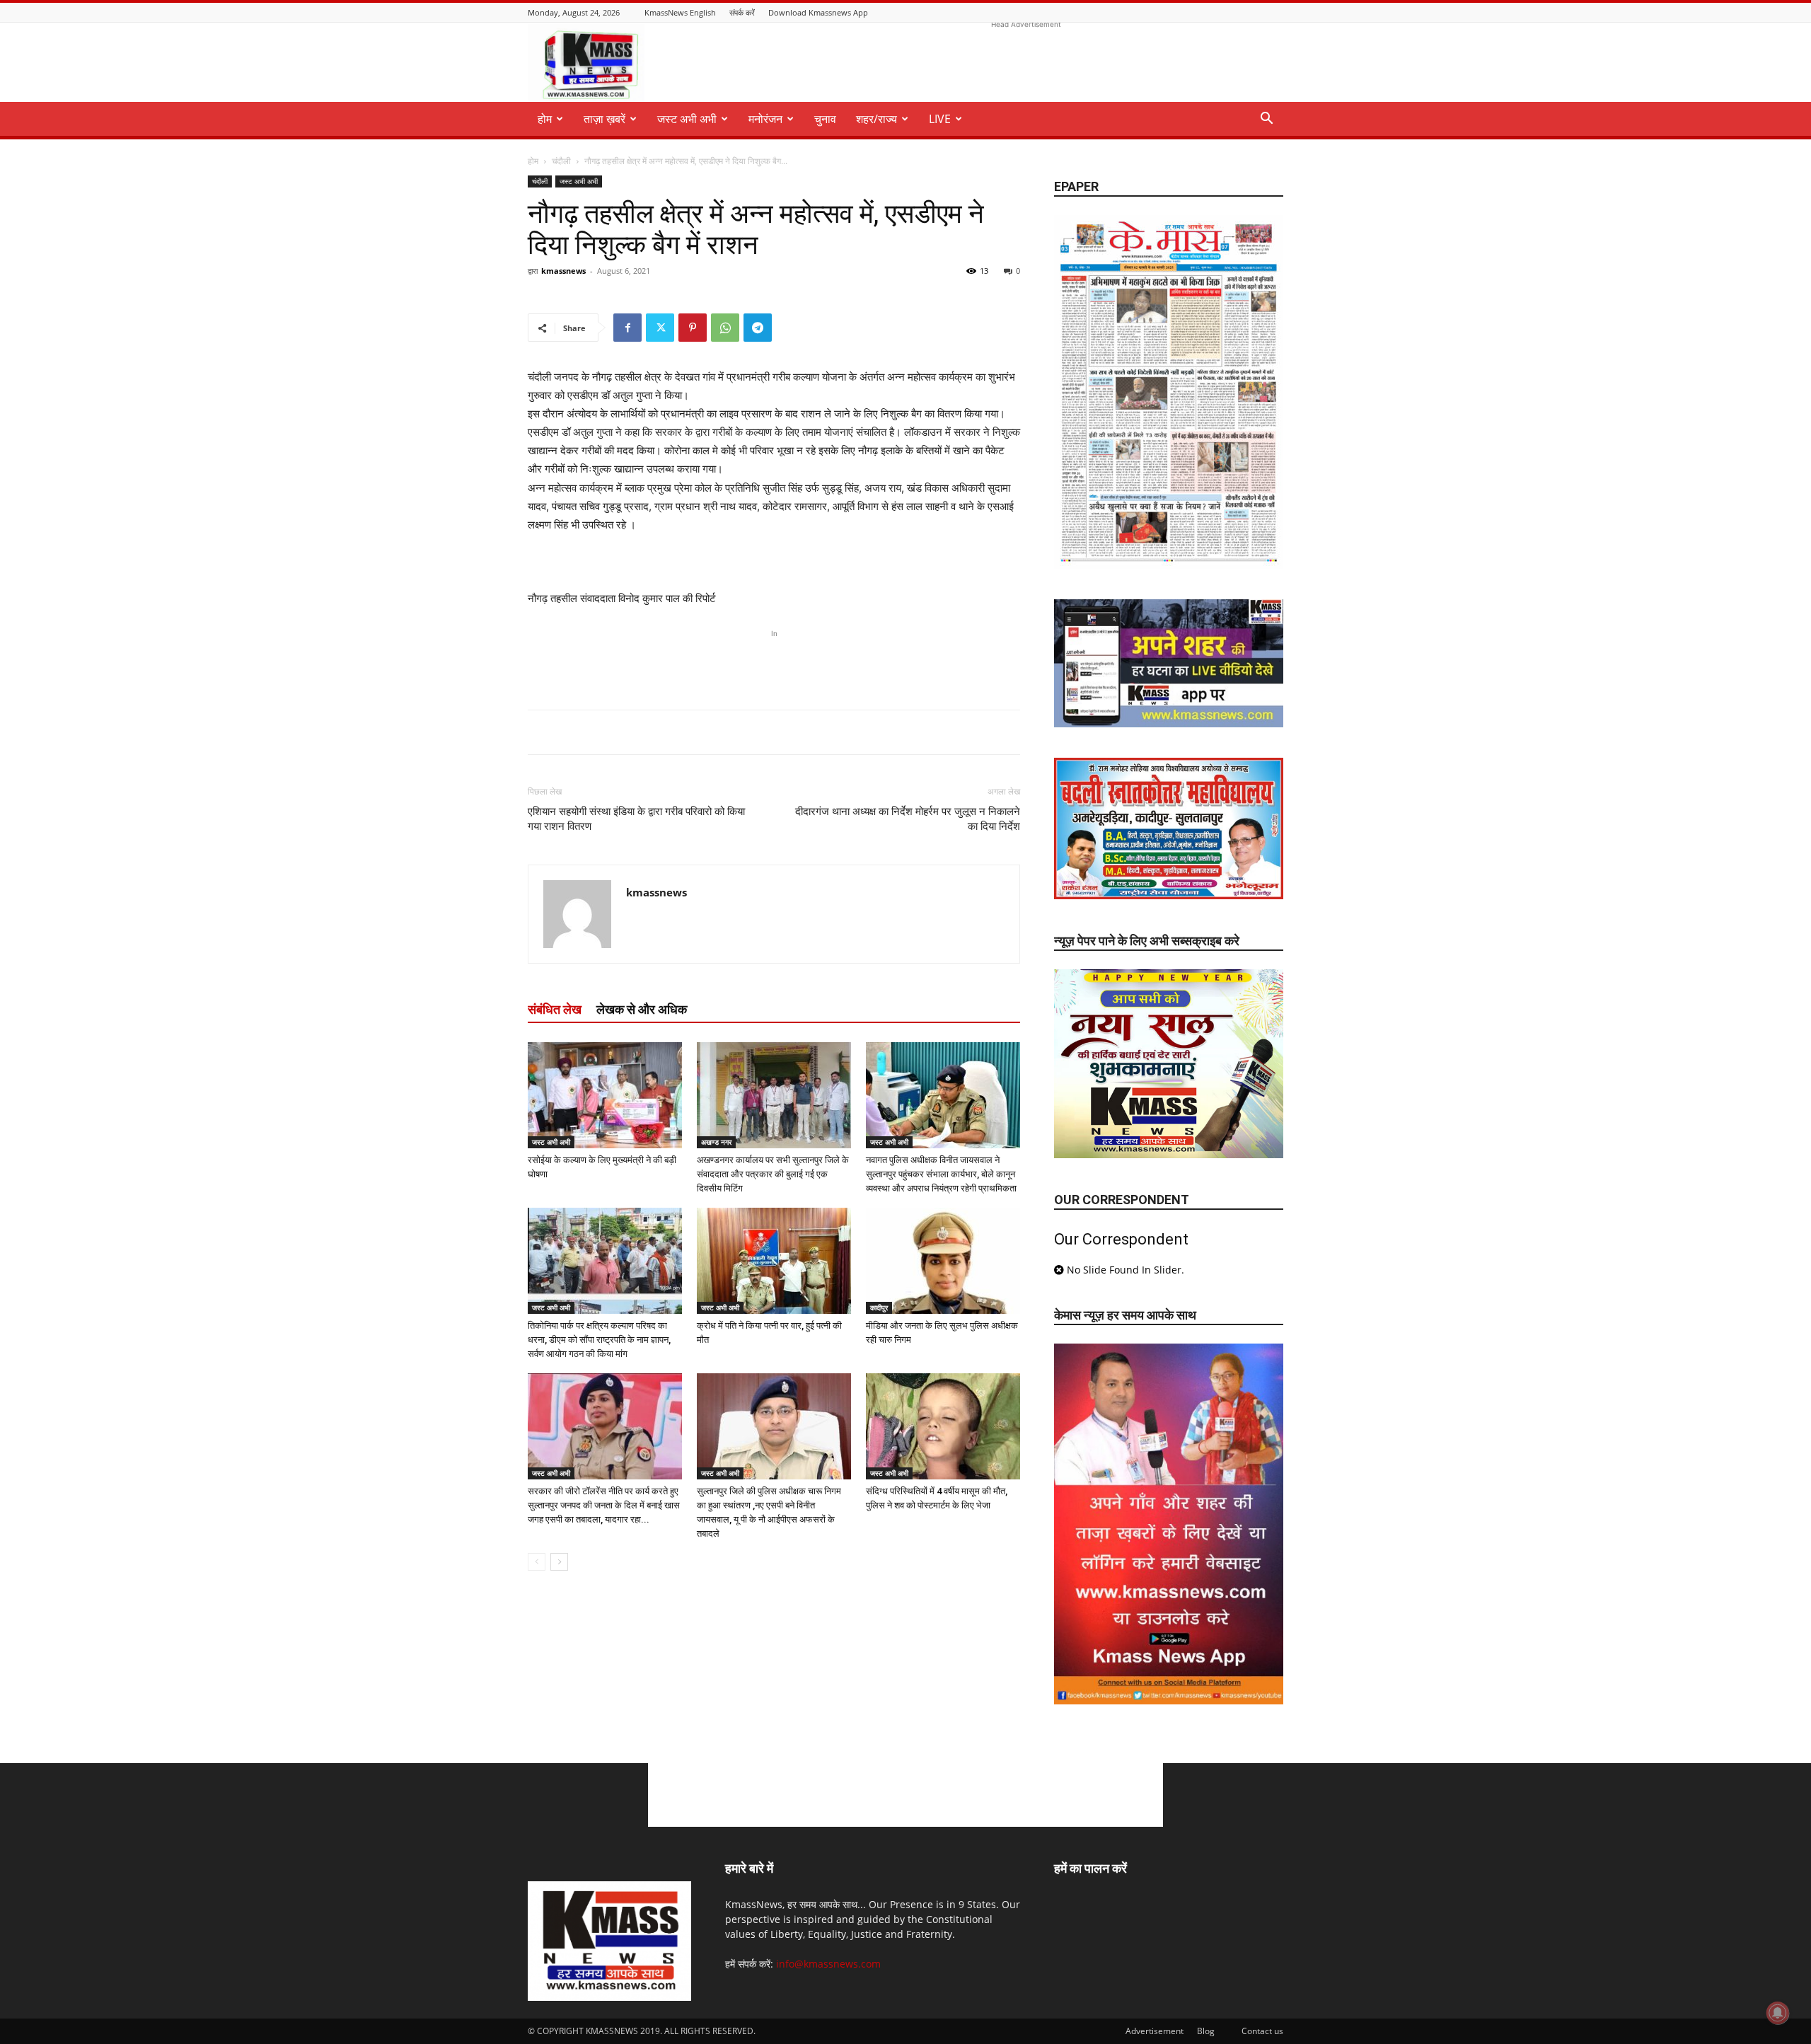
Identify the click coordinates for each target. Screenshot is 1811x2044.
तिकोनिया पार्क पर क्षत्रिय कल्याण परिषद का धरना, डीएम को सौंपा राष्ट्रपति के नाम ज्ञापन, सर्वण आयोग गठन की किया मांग (599, 1340)
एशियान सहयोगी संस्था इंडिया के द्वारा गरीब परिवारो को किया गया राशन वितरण (636, 819)
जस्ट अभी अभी (687, 119)
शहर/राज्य (876, 119)
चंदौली (561, 161)
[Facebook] (627, 328)
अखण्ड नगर (716, 1142)
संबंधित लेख (555, 1009)
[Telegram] (758, 328)
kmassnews (563, 271)
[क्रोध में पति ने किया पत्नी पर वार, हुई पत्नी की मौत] (774, 1261)
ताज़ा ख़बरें (604, 119)
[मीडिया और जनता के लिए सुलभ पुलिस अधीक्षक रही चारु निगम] (943, 1261)
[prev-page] (537, 1562)
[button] (1266, 120)
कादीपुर (879, 1307)
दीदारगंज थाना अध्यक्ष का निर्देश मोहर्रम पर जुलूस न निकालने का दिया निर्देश (908, 819)
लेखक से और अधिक (642, 1009)
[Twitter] (660, 328)
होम (533, 161)
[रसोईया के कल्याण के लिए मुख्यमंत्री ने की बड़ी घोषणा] (605, 1095)
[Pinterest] (693, 328)
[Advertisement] (1026, 64)
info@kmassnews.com (828, 1964)
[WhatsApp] (725, 328)
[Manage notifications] (1778, 2013)
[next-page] (559, 1562)
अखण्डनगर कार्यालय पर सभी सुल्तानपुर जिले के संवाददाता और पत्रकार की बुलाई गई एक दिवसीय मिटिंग (773, 1174)
